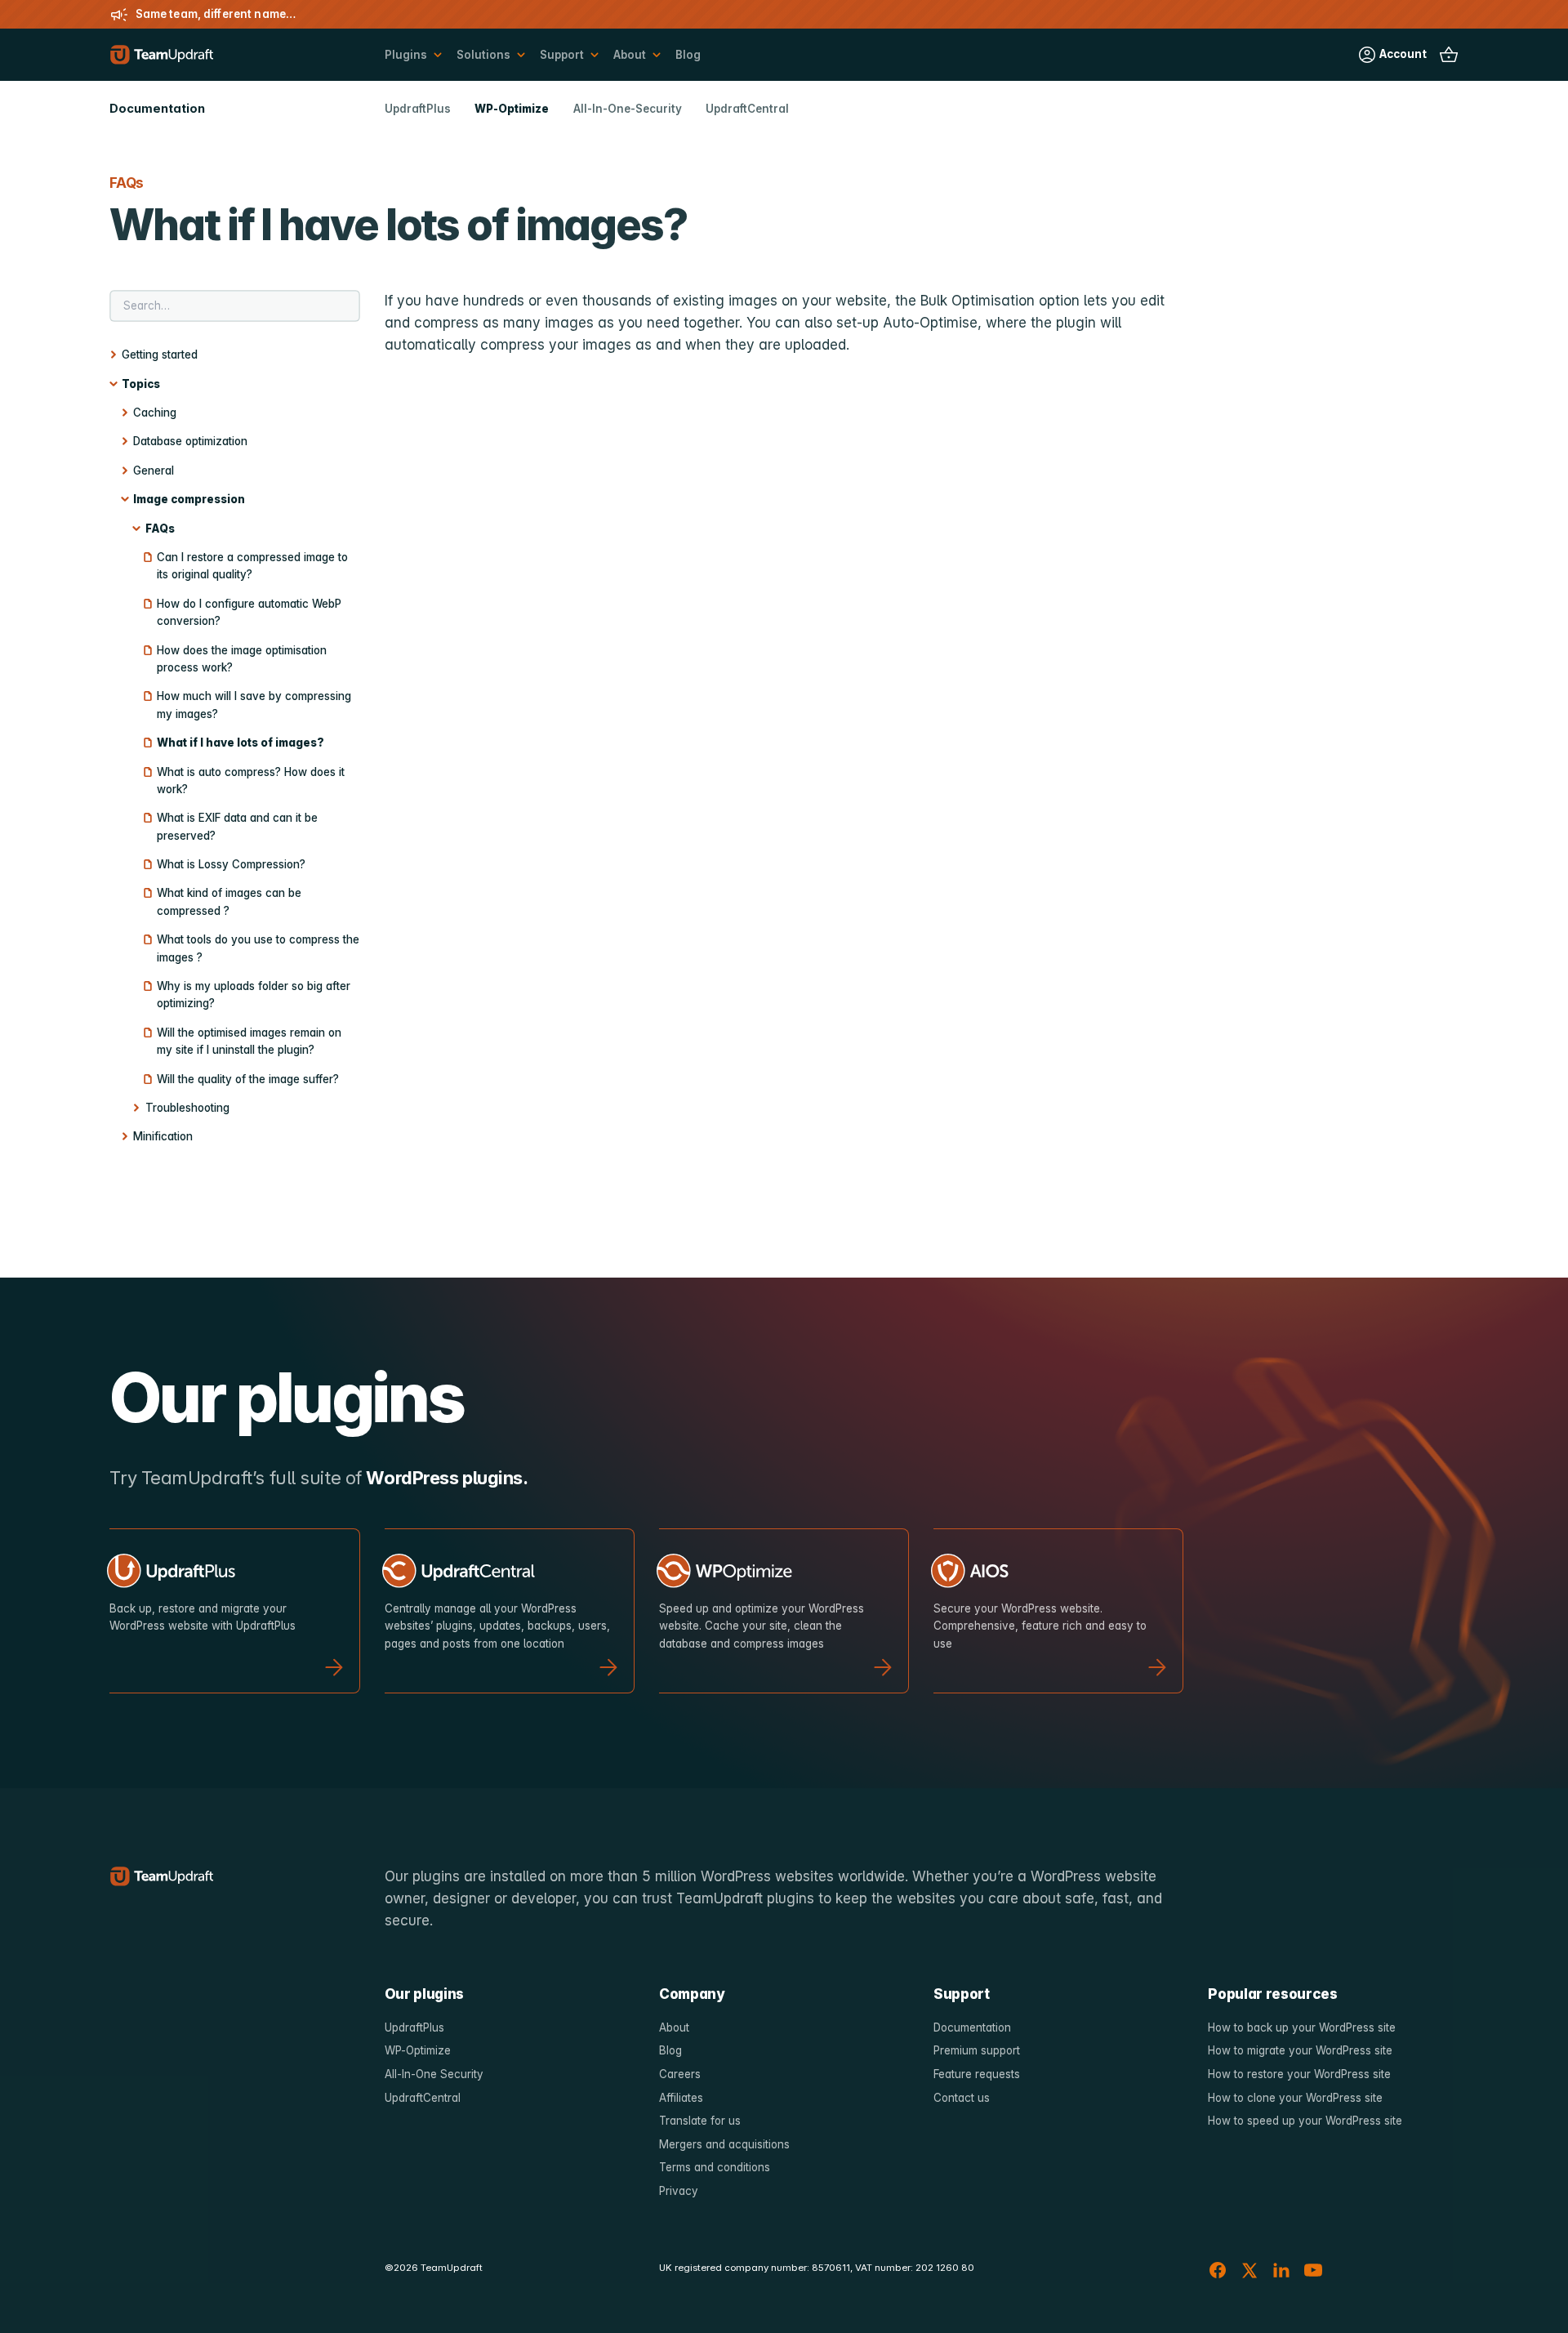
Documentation (972, 2027)
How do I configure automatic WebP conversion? (249, 612)
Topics (141, 384)
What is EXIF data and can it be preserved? (237, 826)
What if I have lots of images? (241, 743)
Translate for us (700, 2121)
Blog (688, 55)
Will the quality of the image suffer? (248, 1079)
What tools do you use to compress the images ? (258, 948)
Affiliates (681, 2098)
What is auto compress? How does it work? (251, 781)
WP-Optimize (512, 109)
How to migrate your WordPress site (1300, 2050)
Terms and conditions (715, 2167)
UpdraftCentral (747, 109)
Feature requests (977, 2074)
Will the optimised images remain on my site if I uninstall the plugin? (249, 1041)
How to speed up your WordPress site (1305, 2121)
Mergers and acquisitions (724, 2144)
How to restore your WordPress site (1299, 2074)
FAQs (160, 529)
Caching (155, 413)
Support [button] (562, 55)
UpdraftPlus (418, 109)
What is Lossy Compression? (231, 864)
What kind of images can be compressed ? (229, 901)
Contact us (962, 2098)
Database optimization (190, 441)
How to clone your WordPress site (1295, 2098)
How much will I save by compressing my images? (254, 705)
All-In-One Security (434, 2074)
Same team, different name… (216, 14)
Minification (163, 1136)
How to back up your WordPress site (1302, 2027)
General (154, 471)
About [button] (630, 55)
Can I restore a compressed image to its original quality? (252, 566)
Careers (680, 2074)
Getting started (160, 355)
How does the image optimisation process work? (242, 659)
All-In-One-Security (628, 109)
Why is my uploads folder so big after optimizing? (254, 995)
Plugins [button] (406, 55)
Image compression (189, 499)
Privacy (679, 2191)
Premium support (977, 2050)
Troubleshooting (187, 1108)
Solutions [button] (483, 55)
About (674, 2027)
